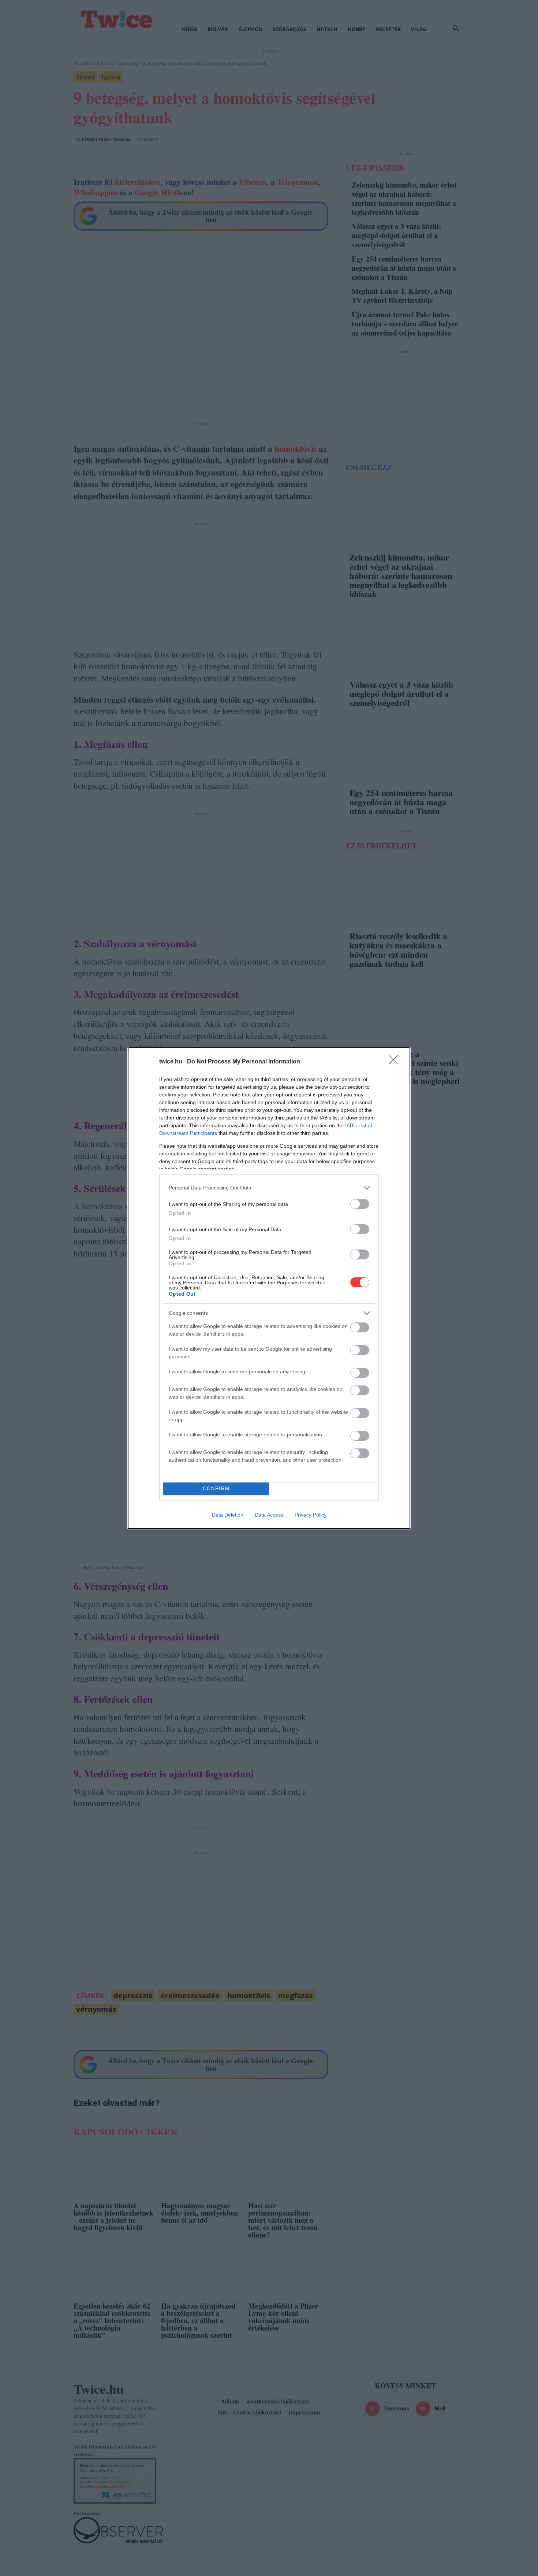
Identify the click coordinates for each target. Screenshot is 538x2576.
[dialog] (269, 1288)
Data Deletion (228, 1515)
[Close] (396, 1062)
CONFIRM (216, 1489)
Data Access (269, 1515)
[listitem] (269, 1188)
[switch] (360, 1204)
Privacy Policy (311, 1515)
